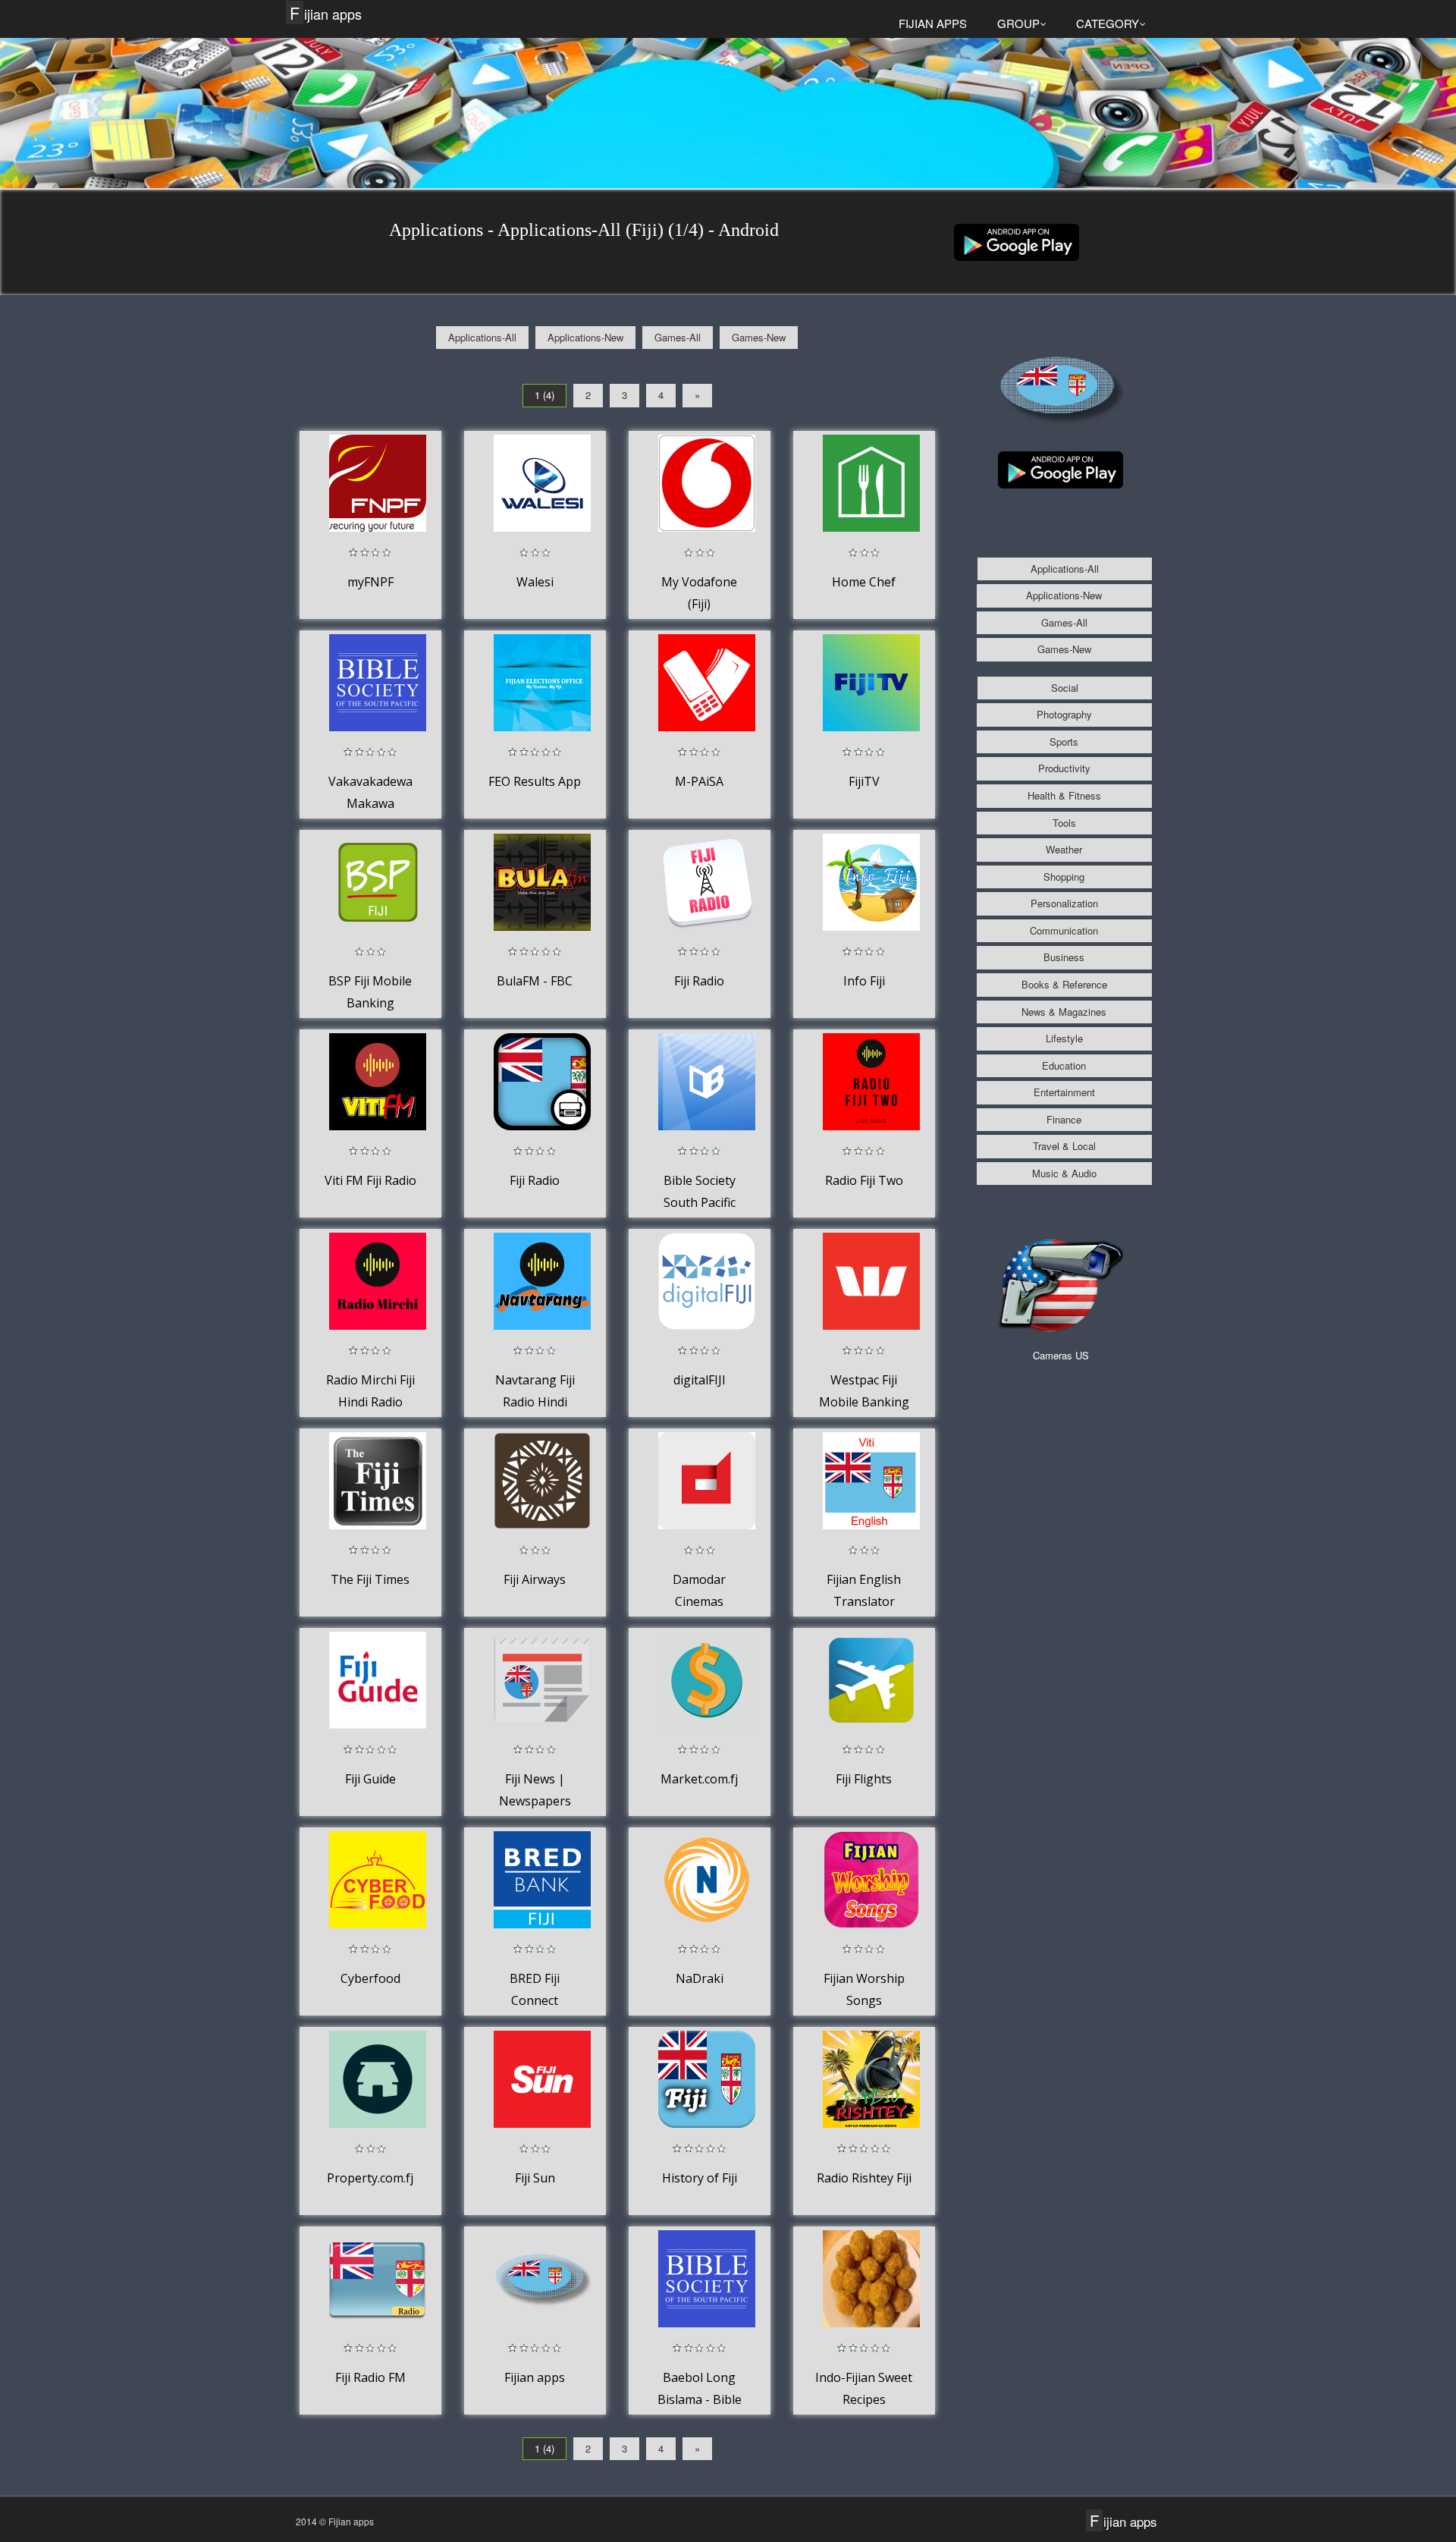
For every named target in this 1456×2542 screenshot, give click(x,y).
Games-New (759, 337)
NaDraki (700, 1978)
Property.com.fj (370, 2178)
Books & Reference (1064, 984)
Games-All (678, 337)
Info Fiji (864, 981)
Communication (1064, 930)
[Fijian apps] (1017, 241)
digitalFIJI (700, 1380)
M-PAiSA (699, 781)
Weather (1064, 849)
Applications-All (482, 337)
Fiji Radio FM (370, 2377)
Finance (1064, 1119)
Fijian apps (326, 13)
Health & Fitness (1064, 795)
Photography (1064, 714)
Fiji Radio (699, 981)
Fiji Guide (370, 1779)
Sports (1064, 742)
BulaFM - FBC (535, 981)
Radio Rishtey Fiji (864, 2178)
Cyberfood (370, 1978)
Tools (1064, 823)
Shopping (1064, 877)
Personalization (1064, 903)
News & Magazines (1064, 1012)
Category (1108, 23)
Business (1064, 957)
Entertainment (1064, 1092)
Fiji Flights (864, 1779)
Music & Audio (1064, 1173)
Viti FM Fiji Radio (370, 1180)
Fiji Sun (535, 2178)
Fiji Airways (535, 1579)
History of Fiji (700, 2178)
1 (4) (544, 395)
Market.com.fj (699, 1779)
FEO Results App (535, 781)
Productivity (1064, 768)
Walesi (535, 582)
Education (1064, 1065)
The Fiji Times (370, 1579)
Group (1018, 23)
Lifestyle (1064, 1038)
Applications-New (585, 337)
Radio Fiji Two (864, 1180)
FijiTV (864, 781)
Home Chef (864, 582)
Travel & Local (1064, 1146)
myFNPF (370, 582)
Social (1065, 688)
